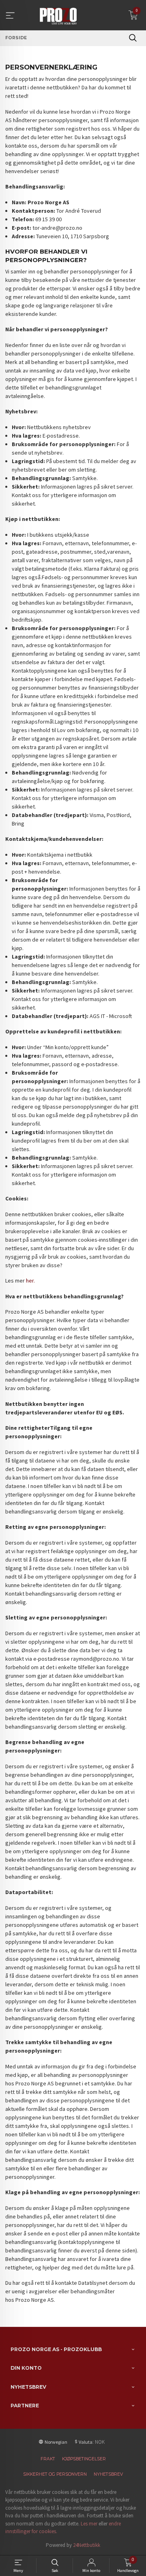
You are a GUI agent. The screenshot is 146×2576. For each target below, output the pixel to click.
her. (30, 1281)
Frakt (48, 2459)
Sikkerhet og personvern (55, 2474)
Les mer (89, 2524)
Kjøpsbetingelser (84, 2459)
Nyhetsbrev (108, 2474)
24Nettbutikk (87, 2545)
